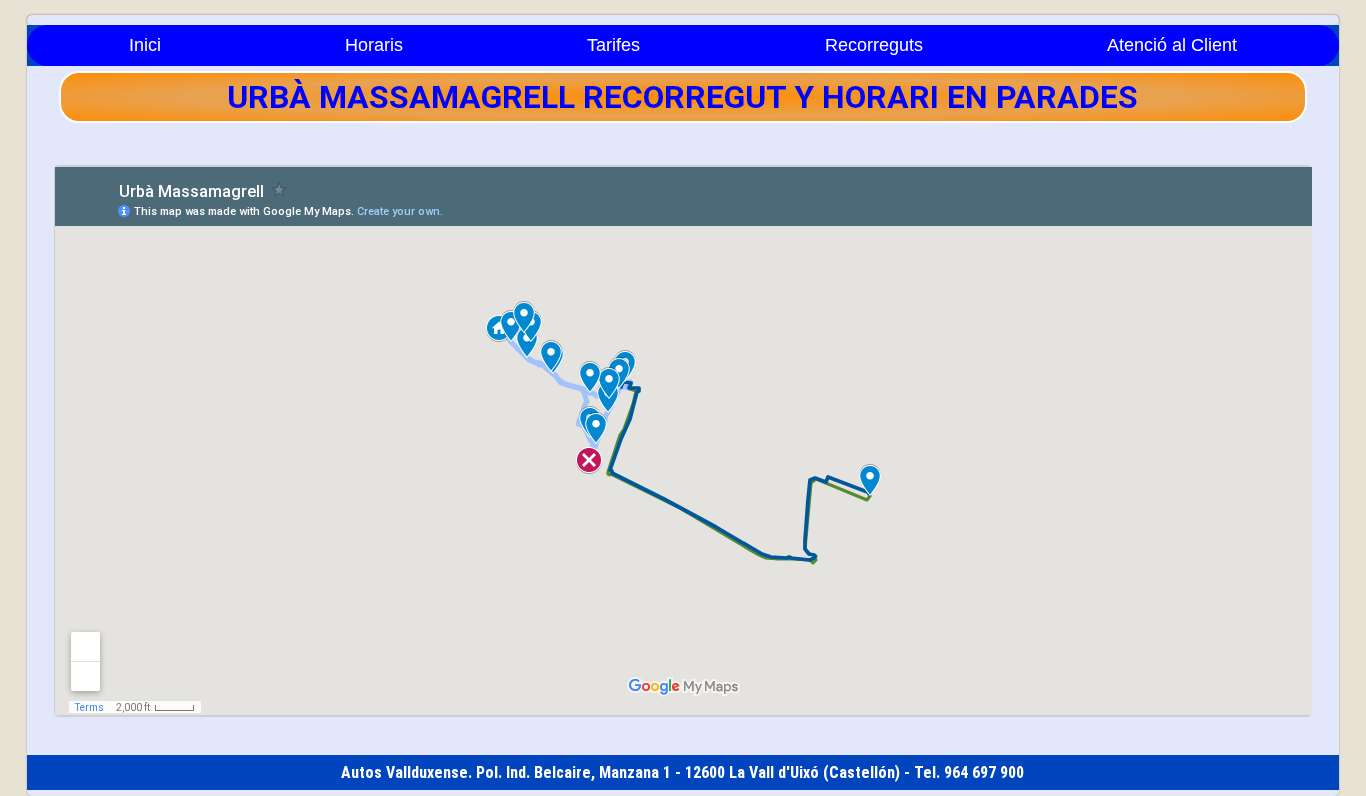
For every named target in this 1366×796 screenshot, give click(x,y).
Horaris (374, 45)
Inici (145, 45)
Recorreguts (874, 45)
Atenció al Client (1172, 45)
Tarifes (613, 45)
